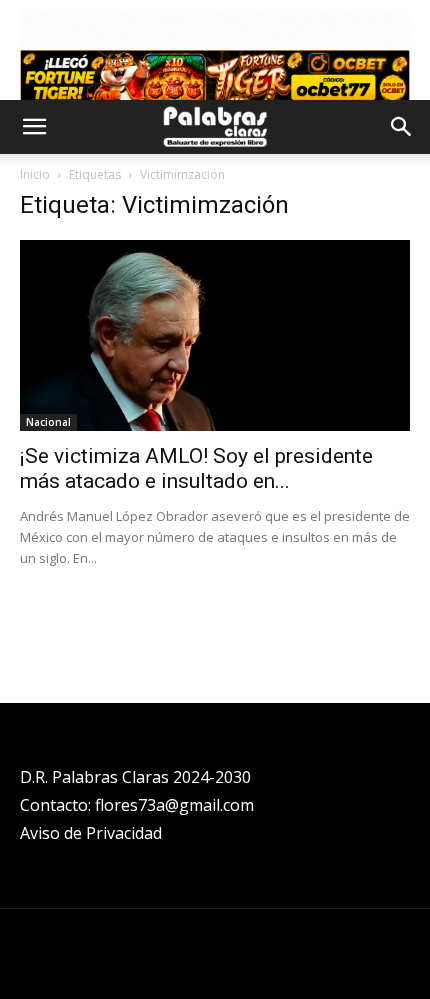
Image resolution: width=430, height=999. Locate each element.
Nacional (48, 422)
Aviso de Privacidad (91, 833)
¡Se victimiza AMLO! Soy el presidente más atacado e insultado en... (196, 468)
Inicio (35, 174)
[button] (34, 127)
